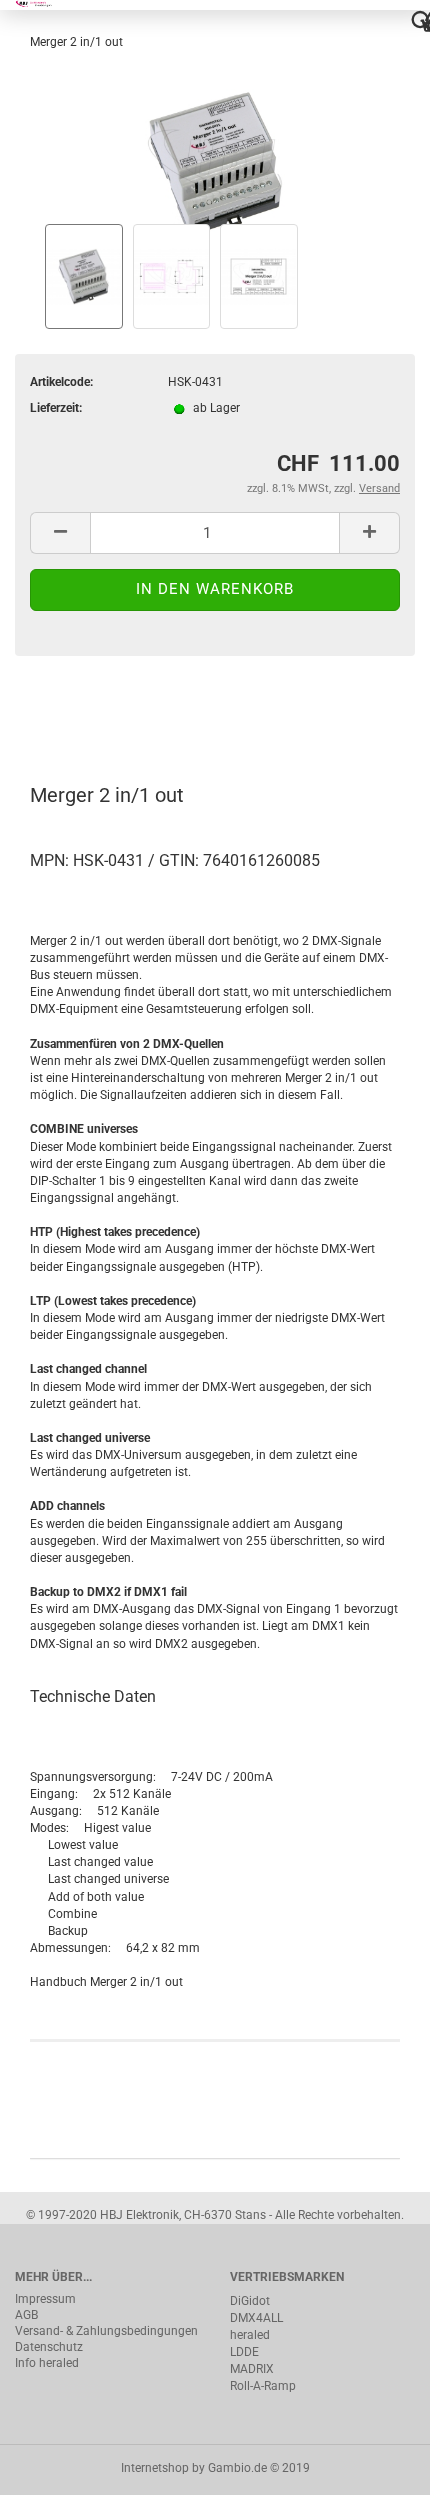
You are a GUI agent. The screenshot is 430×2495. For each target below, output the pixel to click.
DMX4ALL (256, 2318)
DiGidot (250, 2301)
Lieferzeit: (56, 408)
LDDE (244, 2352)
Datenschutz (49, 2347)
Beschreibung (90, 710)
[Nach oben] (375, 2465)
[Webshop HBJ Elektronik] (42, 5)
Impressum (45, 2299)
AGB (26, 2315)
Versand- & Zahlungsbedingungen (106, 2331)
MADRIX (252, 2369)
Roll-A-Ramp (263, 2386)
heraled (250, 2335)
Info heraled (47, 2363)
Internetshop (155, 2468)
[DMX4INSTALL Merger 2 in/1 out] (215, 153)
